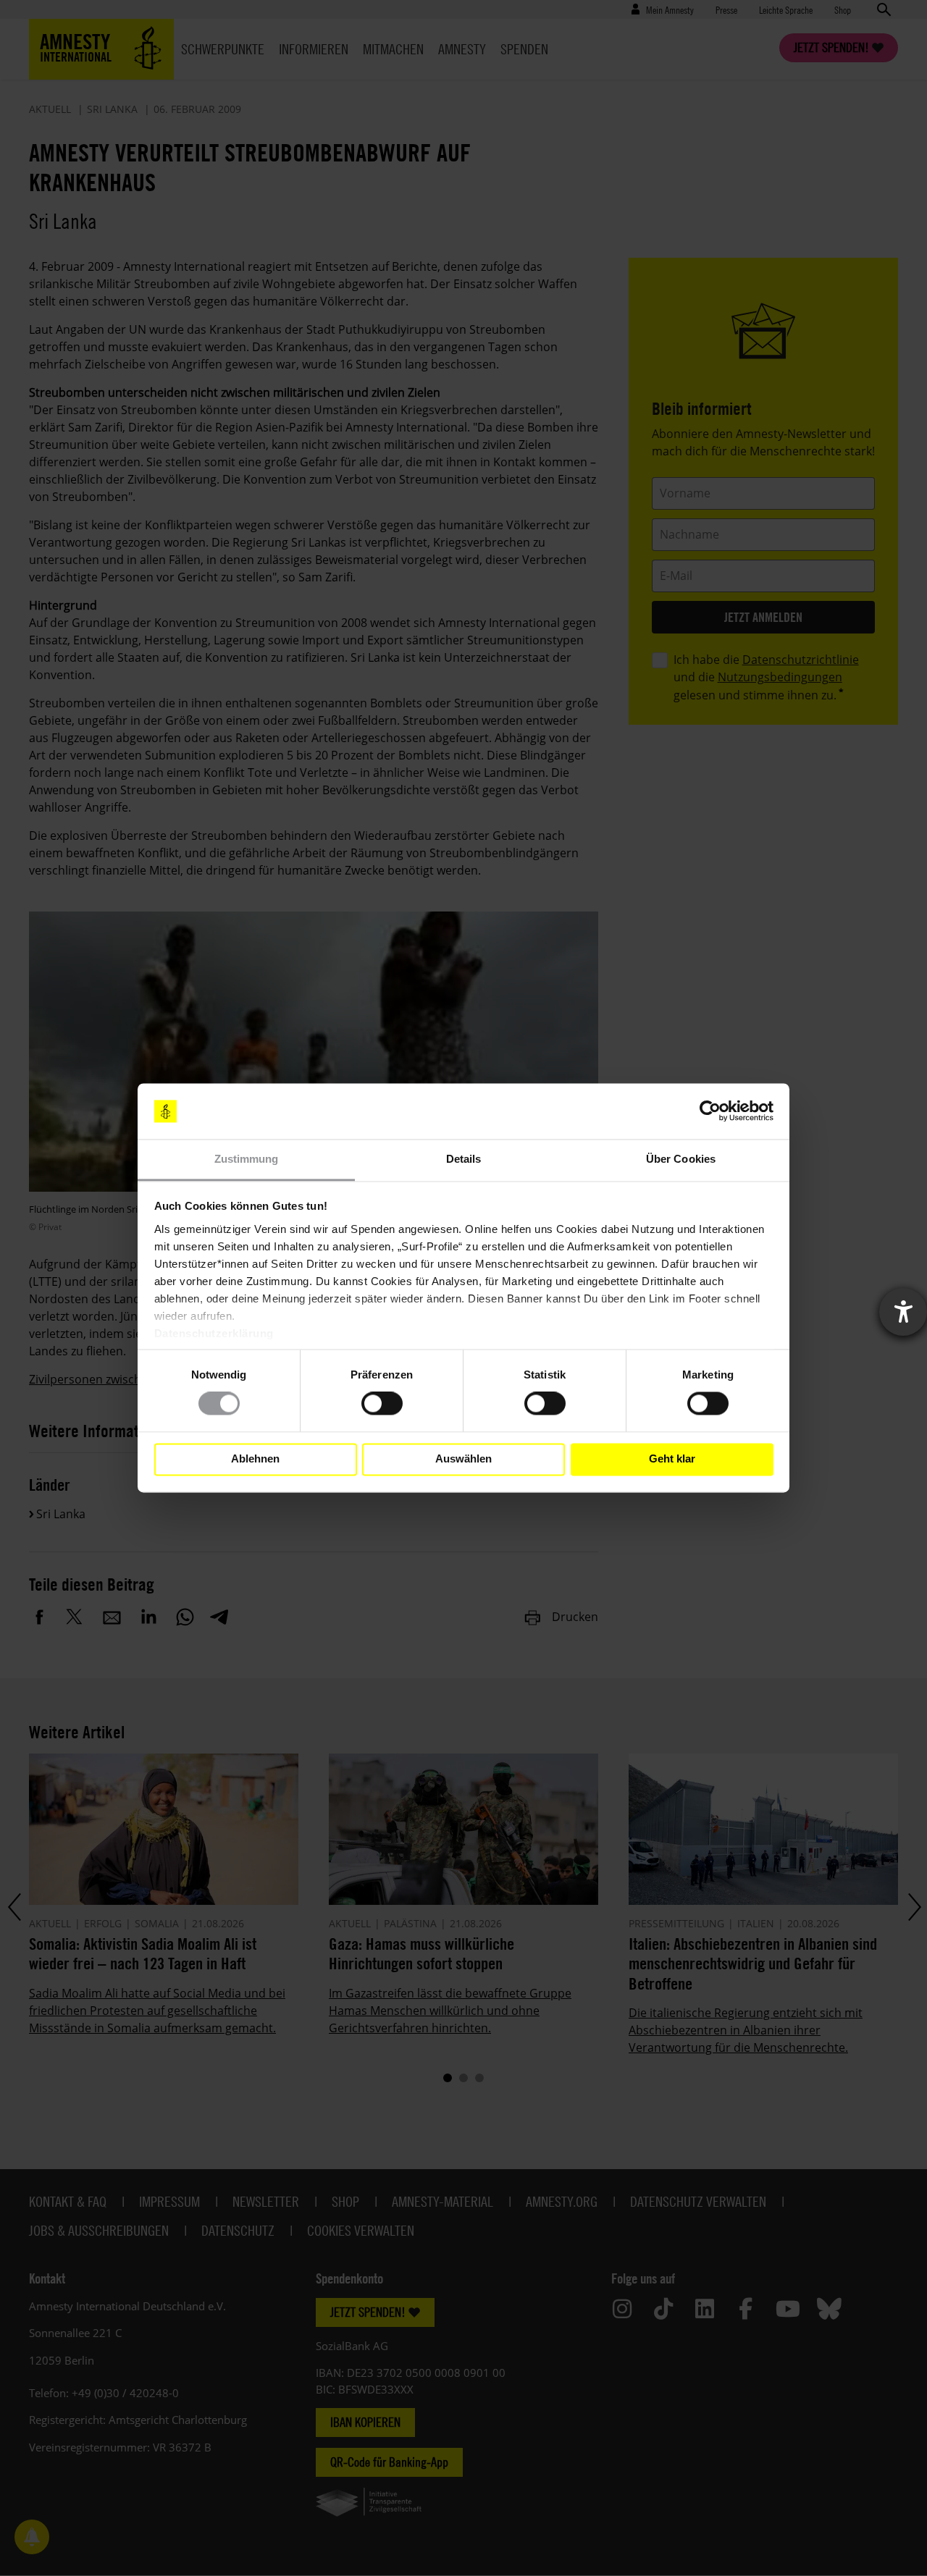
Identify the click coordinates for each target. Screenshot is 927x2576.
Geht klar (672, 1459)
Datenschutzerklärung (214, 1333)
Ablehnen (255, 1459)
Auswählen (463, 1459)
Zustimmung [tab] (247, 1159)
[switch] (382, 1404)
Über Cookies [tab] (681, 1159)
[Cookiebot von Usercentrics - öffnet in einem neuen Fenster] (710, 1111)
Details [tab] (464, 1159)
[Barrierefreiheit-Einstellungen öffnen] (903, 1312)
